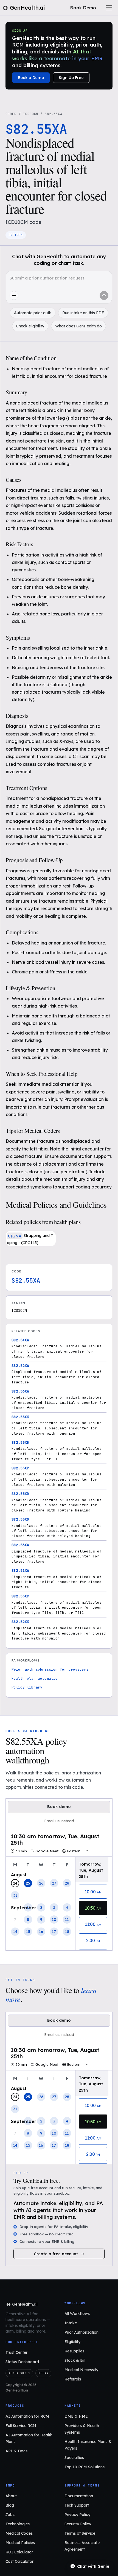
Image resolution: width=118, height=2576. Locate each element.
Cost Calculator (19, 2561)
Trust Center (16, 2352)
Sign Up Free (71, 78)
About (11, 2496)
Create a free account (56, 2254)
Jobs (10, 2515)
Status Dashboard (22, 2362)
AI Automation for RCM (27, 2416)
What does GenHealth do (78, 326)
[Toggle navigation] (109, 8)
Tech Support (77, 2505)
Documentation (79, 2496)
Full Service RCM (21, 2426)
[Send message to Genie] (104, 295)
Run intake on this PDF (83, 313)
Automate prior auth (33, 313)
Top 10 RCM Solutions (85, 2467)
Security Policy (78, 2524)
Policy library (27, 1687)
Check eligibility (30, 326)
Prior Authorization (82, 2332)
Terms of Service (80, 2533)
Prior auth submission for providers (50, 1669)
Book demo (59, 1807)
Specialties (74, 2458)
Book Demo (83, 8)
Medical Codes (19, 2533)
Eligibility (72, 2342)
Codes (11, 114)
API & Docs (16, 2451)
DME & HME (76, 2416)
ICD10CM (31, 114)
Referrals (73, 2379)
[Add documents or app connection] (14, 295)
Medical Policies (20, 2543)
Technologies (18, 2524)
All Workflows (77, 2314)
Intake (71, 2323)
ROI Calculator (19, 2552)
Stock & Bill (75, 2360)
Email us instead (59, 1821)
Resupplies (74, 2351)
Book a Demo (31, 78)
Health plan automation (36, 1678)
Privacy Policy (77, 2515)
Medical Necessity (81, 2370)
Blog (10, 2505)
